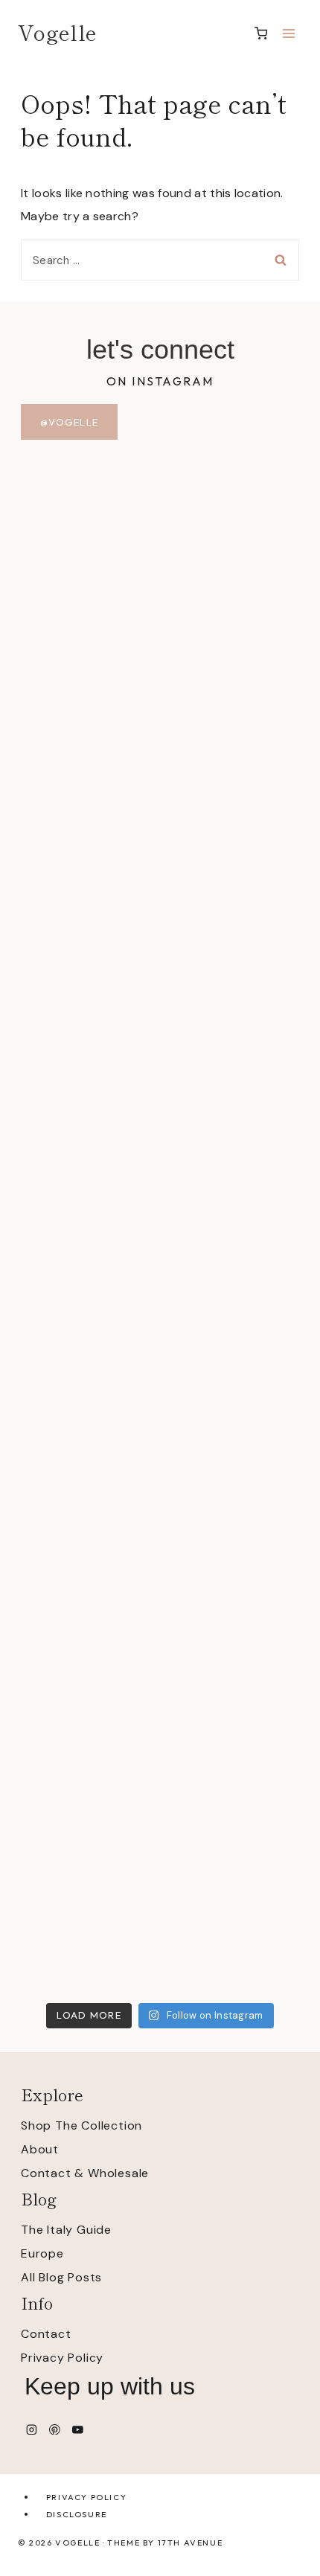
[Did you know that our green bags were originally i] (160, 1843)
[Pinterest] (55, 2429)
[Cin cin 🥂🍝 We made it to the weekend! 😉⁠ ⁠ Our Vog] (160, 1387)
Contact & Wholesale (85, 2173)
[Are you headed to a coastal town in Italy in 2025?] (160, 875)
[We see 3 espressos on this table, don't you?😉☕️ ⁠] (160, 1588)
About (40, 2149)
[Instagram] (32, 2429)
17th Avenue (191, 2543)
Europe (42, 2253)
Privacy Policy (62, 2358)
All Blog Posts (61, 2277)
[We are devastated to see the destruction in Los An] (160, 1121)
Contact (46, 2334)
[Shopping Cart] (261, 33)
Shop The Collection (81, 2125)
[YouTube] (78, 2429)
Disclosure (77, 2514)
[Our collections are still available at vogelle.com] (160, 502)
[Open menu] (288, 33)
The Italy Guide (66, 2230)
